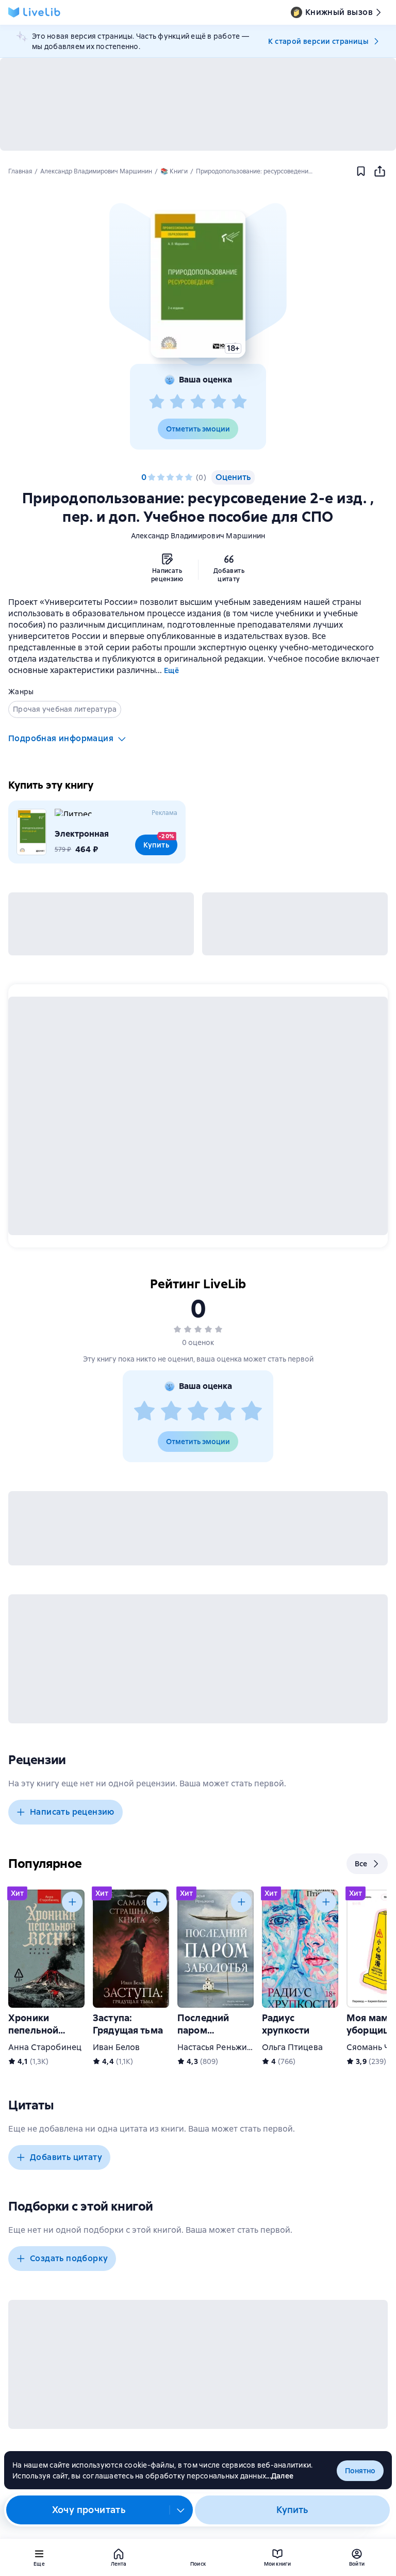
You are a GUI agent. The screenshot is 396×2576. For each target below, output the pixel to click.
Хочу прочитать (89, 2510)
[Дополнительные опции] (181, 2510)
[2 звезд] (177, 402)
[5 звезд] (239, 402)
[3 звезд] (198, 402)
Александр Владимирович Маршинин (198, 536)
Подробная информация (61, 738)
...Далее (280, 2476)
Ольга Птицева (292, 2047)
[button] (198, 284)
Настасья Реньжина (217, 2047)
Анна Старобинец (45, 2047)
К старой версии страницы (318, 41)
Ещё (171, 670)
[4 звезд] (219, 402)
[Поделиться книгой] (379, 171)
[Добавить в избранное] (361, 171)
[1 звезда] (157, 402)
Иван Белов (116, 2047)
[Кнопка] (72, 1902)
